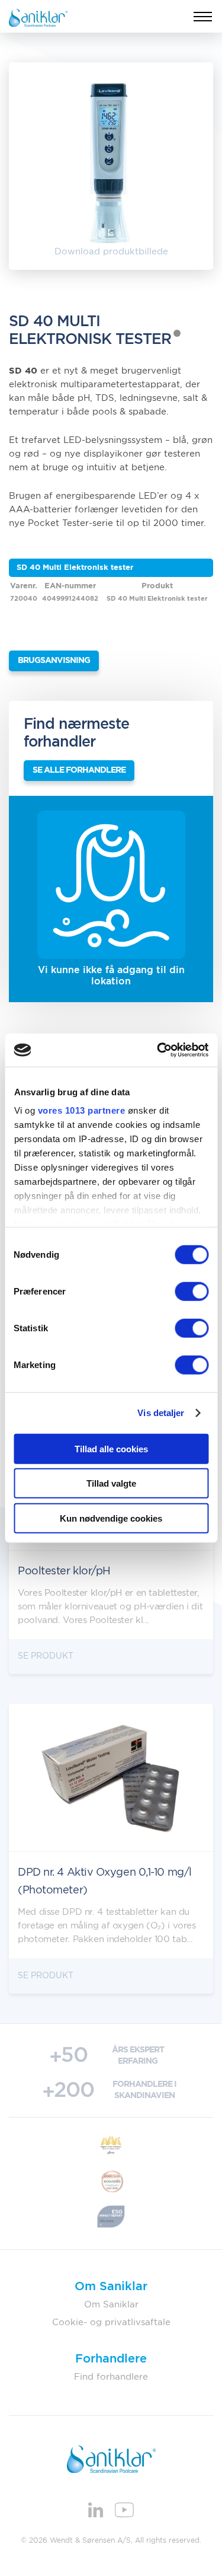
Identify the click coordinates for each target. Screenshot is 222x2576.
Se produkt (46, 1656)
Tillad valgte (111, 1483)
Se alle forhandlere (79, 770)
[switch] (192, 1291)
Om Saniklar (111, 2305)
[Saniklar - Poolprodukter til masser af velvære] (38, 17)
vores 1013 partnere (81, 1110)
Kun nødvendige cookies (111, 1518)
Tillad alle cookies (111, 1448)
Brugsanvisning (54, 661)
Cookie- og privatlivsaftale (111, 2322)
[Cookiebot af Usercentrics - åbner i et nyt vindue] (158, 1050)
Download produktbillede (111, 252)
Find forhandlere (111, 2377)
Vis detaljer (161, 1413)
